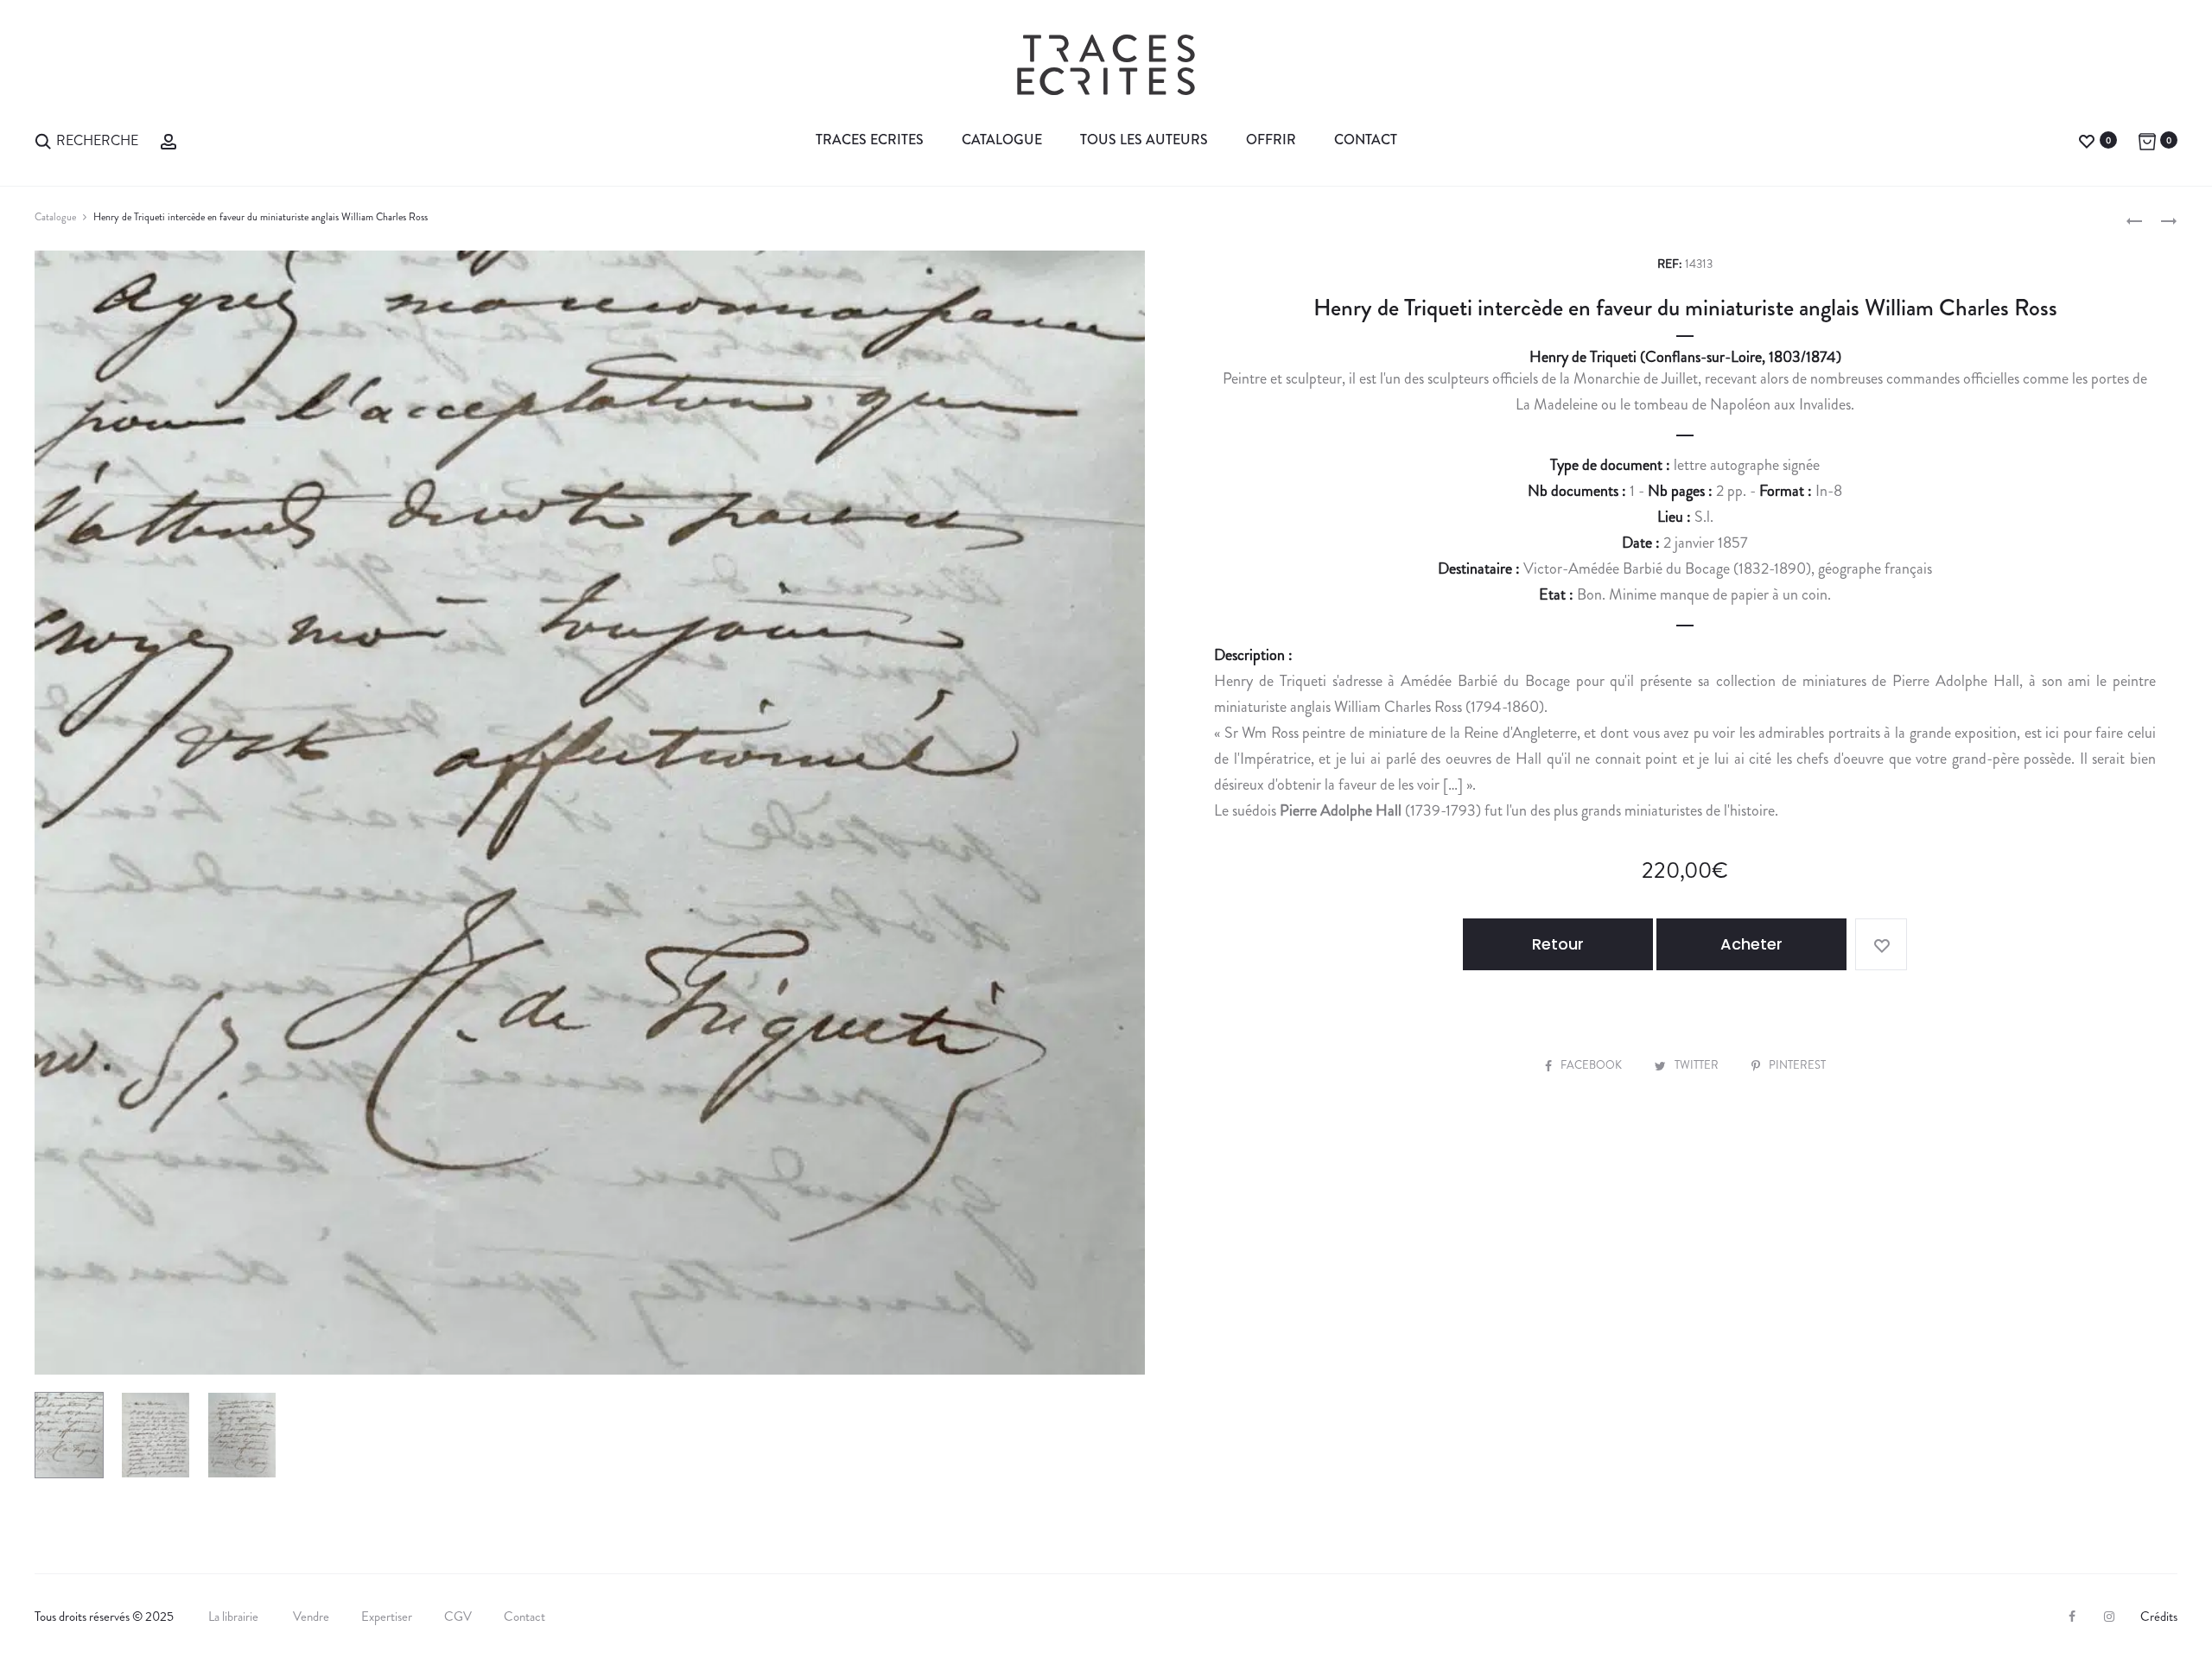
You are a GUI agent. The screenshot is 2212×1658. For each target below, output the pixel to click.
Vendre (311, 1617)
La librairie (235, 1617)
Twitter (1698, 1065)
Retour (1558, 944)
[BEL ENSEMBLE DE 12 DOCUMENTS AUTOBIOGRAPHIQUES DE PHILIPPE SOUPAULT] (2134, 219)
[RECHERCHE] (43, 140)
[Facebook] (2072, 1617)
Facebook (1592, 1065)
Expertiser (387, 1617)
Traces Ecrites (870, 140)
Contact (1366, 140)
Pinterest (1797, 1065)
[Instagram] (2109, 1617)
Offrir (1271, 140)
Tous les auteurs (1144, 140)
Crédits (2159, 1617)
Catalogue (1002, 140)
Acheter (1751, 944)
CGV (458, 1617)
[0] (2087, 140)
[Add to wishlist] (1881, 944)
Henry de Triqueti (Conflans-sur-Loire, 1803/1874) (1685, 357)
